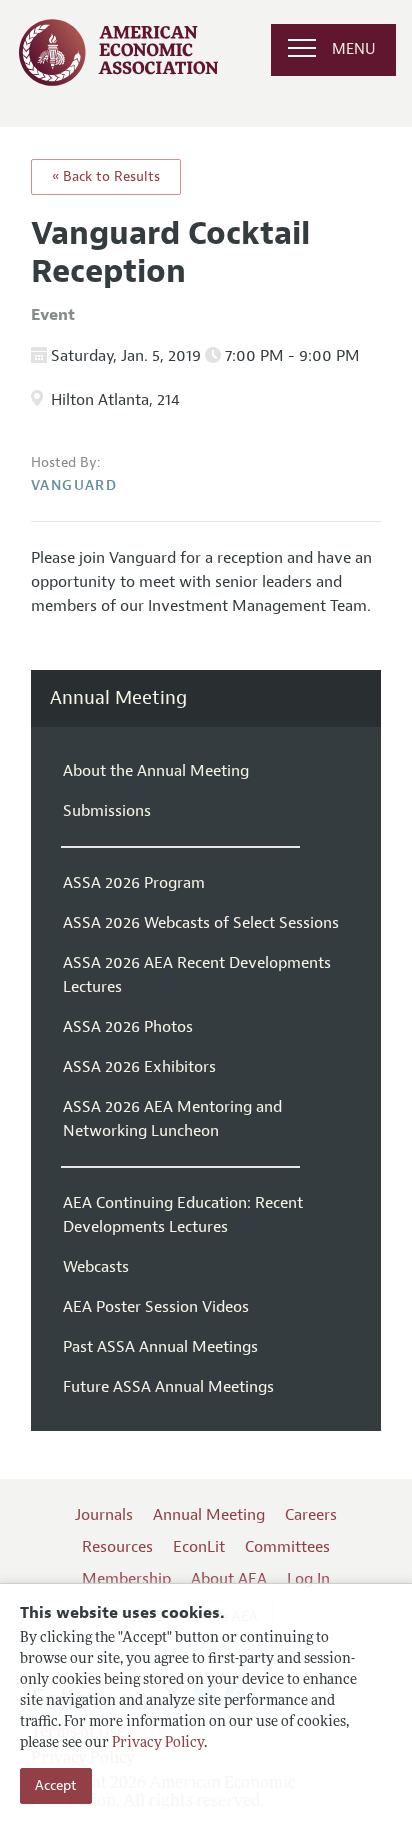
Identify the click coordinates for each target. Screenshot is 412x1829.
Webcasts (96, 1267)
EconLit (199, 1547)
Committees (287, 1547)
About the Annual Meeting (156, 771)
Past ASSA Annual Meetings (160, 1347)
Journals (104, 1515)
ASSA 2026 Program (134, 883)
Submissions (107, 811)
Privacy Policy (158, 1743)
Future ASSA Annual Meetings (168, 1387)
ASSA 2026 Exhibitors (139, 1067)
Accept (56, 1785)
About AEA (229, 1579)
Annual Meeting (118, 698)
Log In (308, 1579)
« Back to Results (106, 176)
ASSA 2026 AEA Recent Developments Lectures (197, 975)
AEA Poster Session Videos (156, 1307)
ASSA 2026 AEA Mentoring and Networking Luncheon (172, 1119)
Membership (126, 1579)
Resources (117, 1547)
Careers (311, 1515)
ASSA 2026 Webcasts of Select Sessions (201, 923)
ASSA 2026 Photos (128, 1027)
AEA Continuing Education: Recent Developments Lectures (183, 1215)
